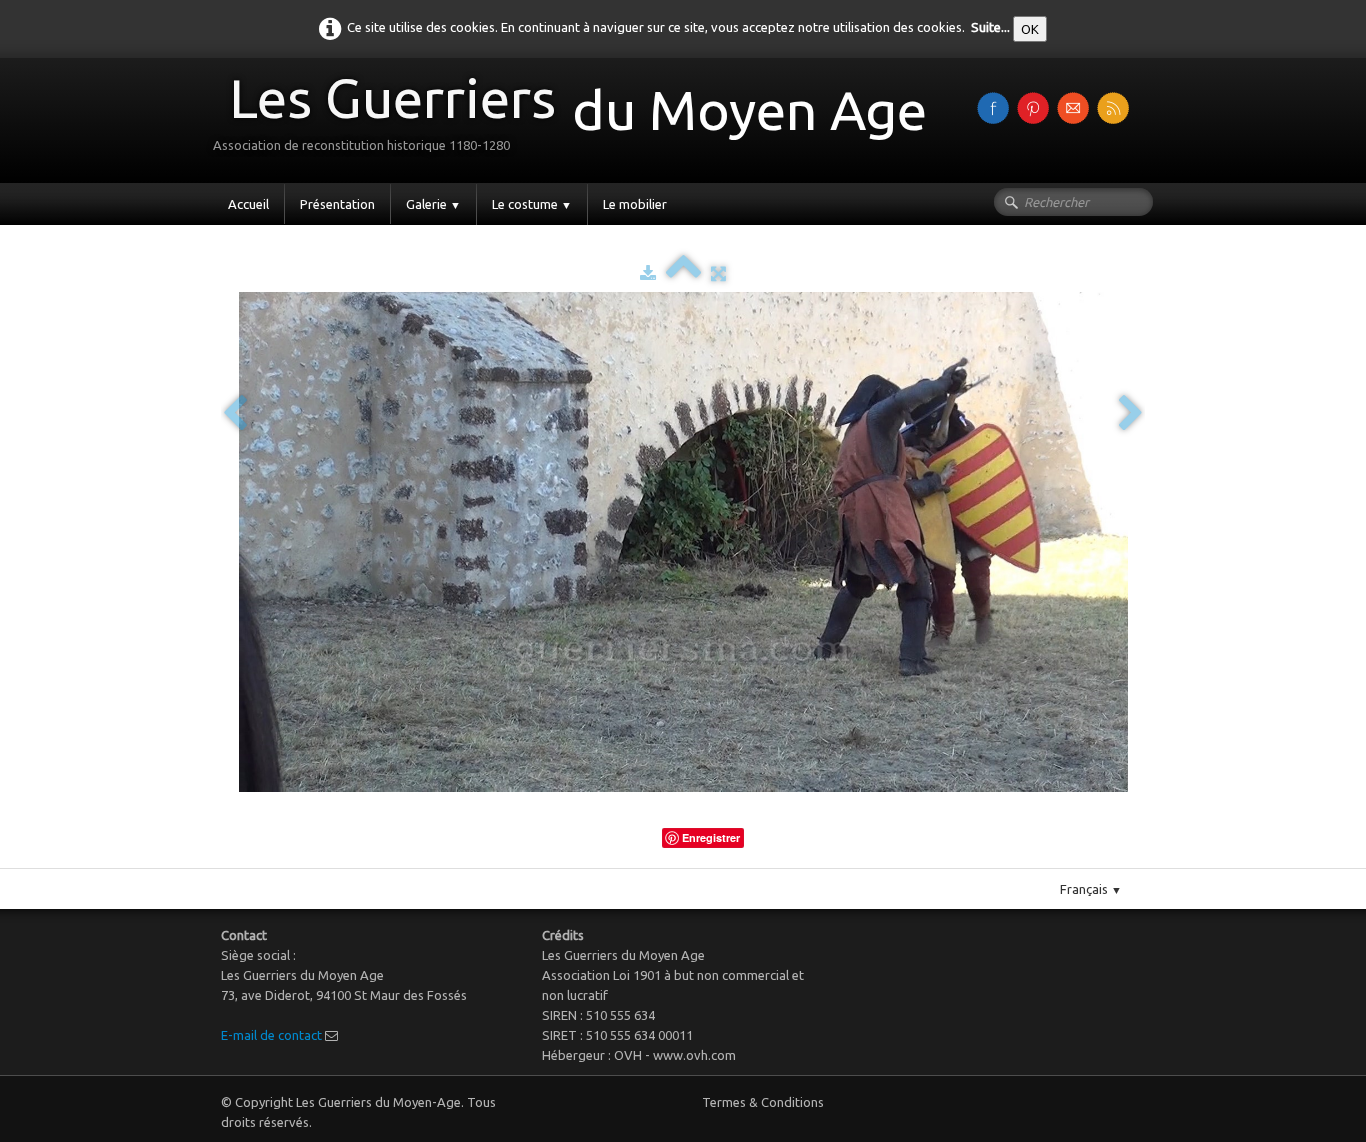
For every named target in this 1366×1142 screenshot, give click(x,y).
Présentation (337, 204)
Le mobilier (635, 204)
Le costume (532, 204)
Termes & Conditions (763, 1102)
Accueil (248, 204)
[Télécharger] (648, 273)
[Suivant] (1131, 414)
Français (1091, 889)
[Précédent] (235, 414)
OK (1030, 29)
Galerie (433, 204)
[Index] (683, 273)
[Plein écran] (718, 273)
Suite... (990, 27)
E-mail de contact (271, 1035)
